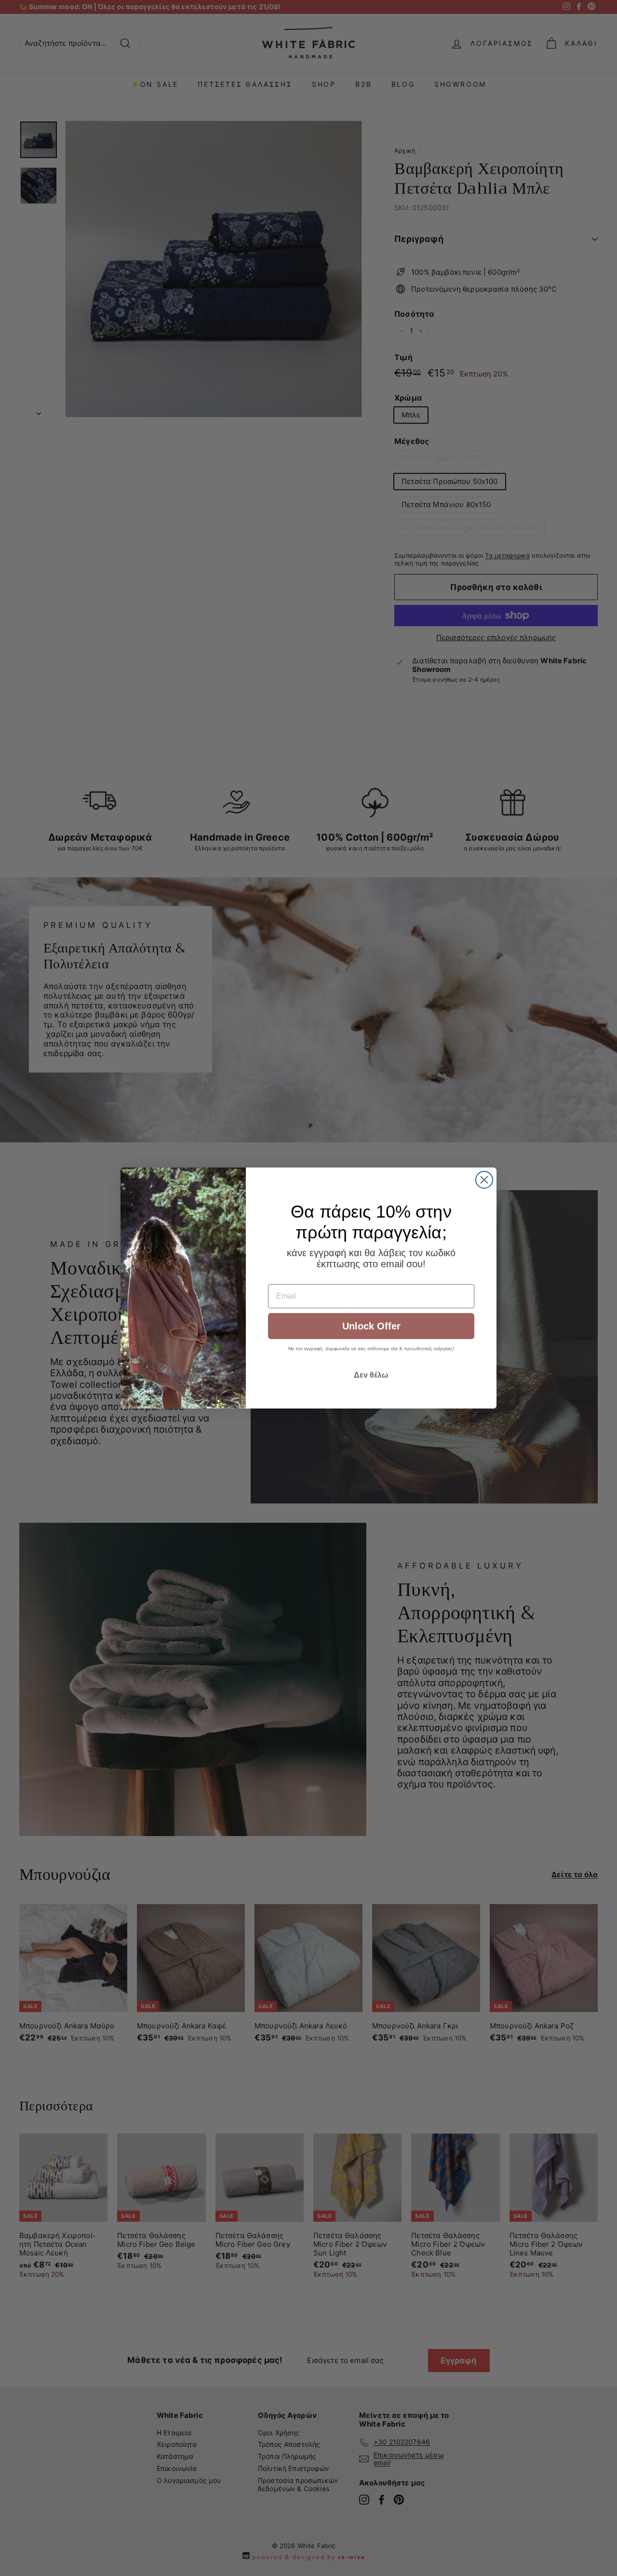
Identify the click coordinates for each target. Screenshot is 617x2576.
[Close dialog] (484, 1180)
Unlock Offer (371, 1326)
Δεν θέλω (371, 1375)
